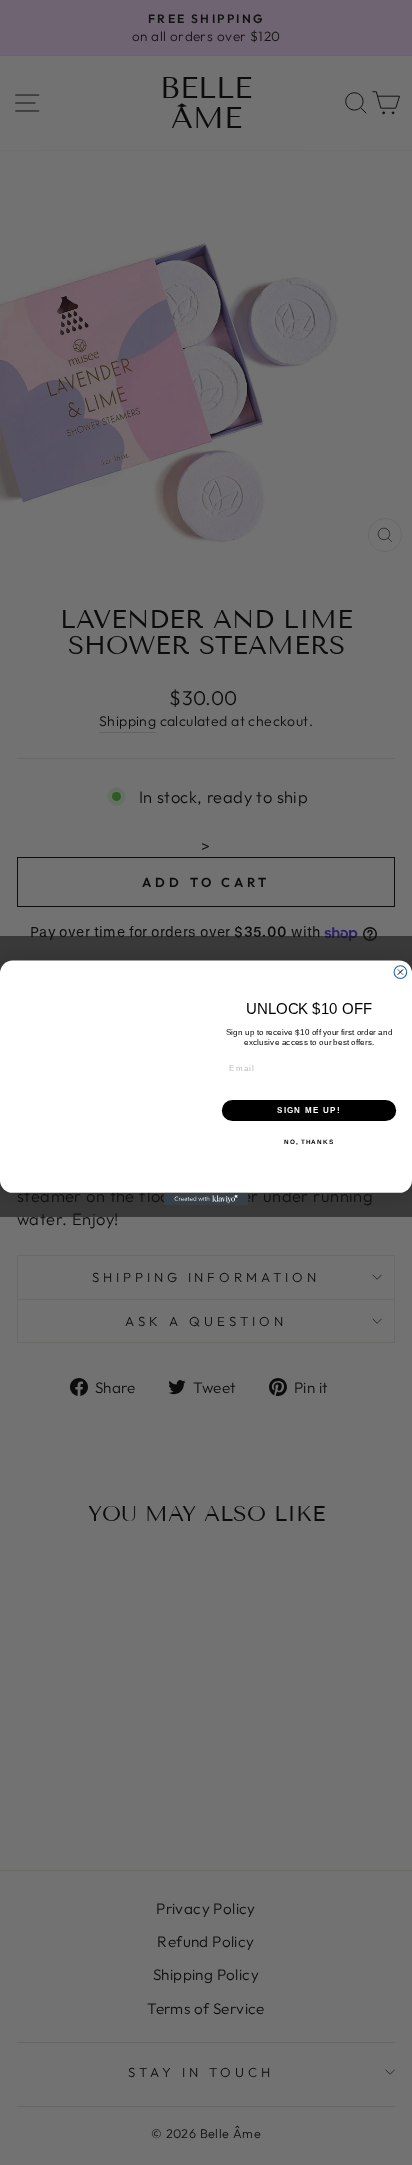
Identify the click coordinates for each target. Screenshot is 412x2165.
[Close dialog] (400, 971)
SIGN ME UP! (309, 1109)
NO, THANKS (309, 1141)
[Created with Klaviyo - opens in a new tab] (206, 1198)
